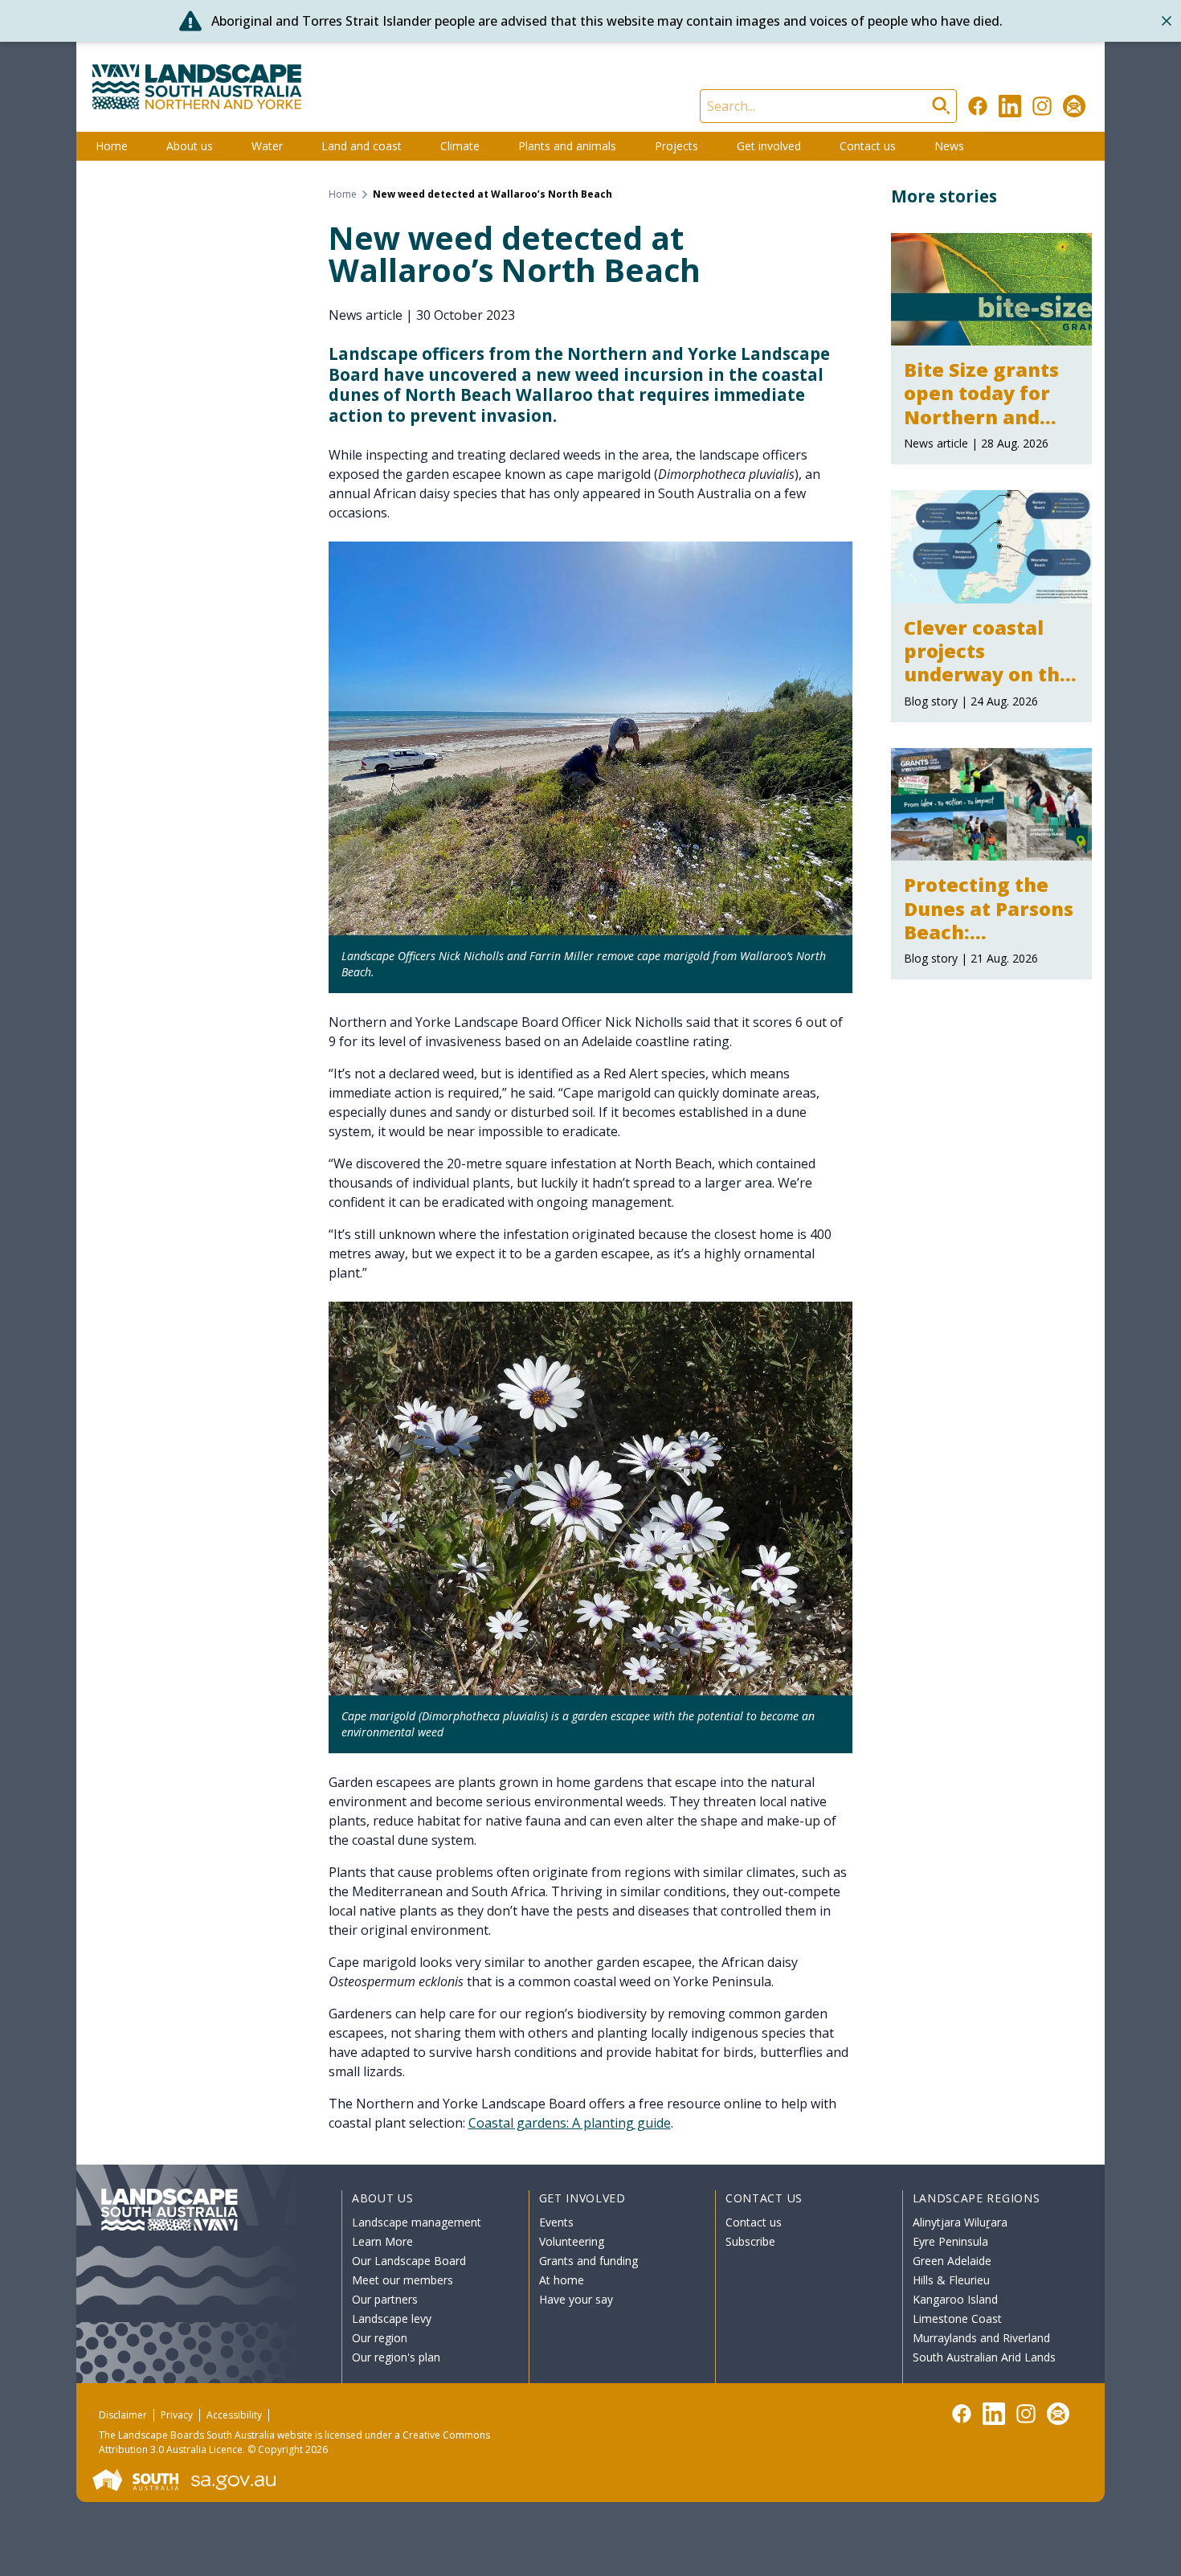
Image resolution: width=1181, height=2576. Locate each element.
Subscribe (750, 2241)
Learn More (382, 2241)
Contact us (868, 146)
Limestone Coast (957, 2318)
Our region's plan (396, 2357)
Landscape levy (392, 2318)
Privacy (177, 2415)
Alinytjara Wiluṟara (960, 2222)
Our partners (385, 2299)
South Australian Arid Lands (984, 2357)
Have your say (576, 2299)
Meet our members (403, 2280)
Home (112, 146)
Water (267, 146)
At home (562, 2280)
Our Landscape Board (409, 2261)
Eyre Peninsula (950, 2241)
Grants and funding (588, 2261)
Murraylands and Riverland (981, 2338)
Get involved (769, 146)
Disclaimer (123, 2415)
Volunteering (572, 2241)
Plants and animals (567, 146)
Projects (676, 146)
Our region (380, 2338)
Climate (460, 146)
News (949, 146)
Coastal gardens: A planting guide (570, 2123)
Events (556, 2222)
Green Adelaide (952, 2261)
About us (190, 146)
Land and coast (362, 146)
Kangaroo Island (955, 2299)
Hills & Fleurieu (951, 2280)
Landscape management (417, 2222)
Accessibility (234, 2415)
